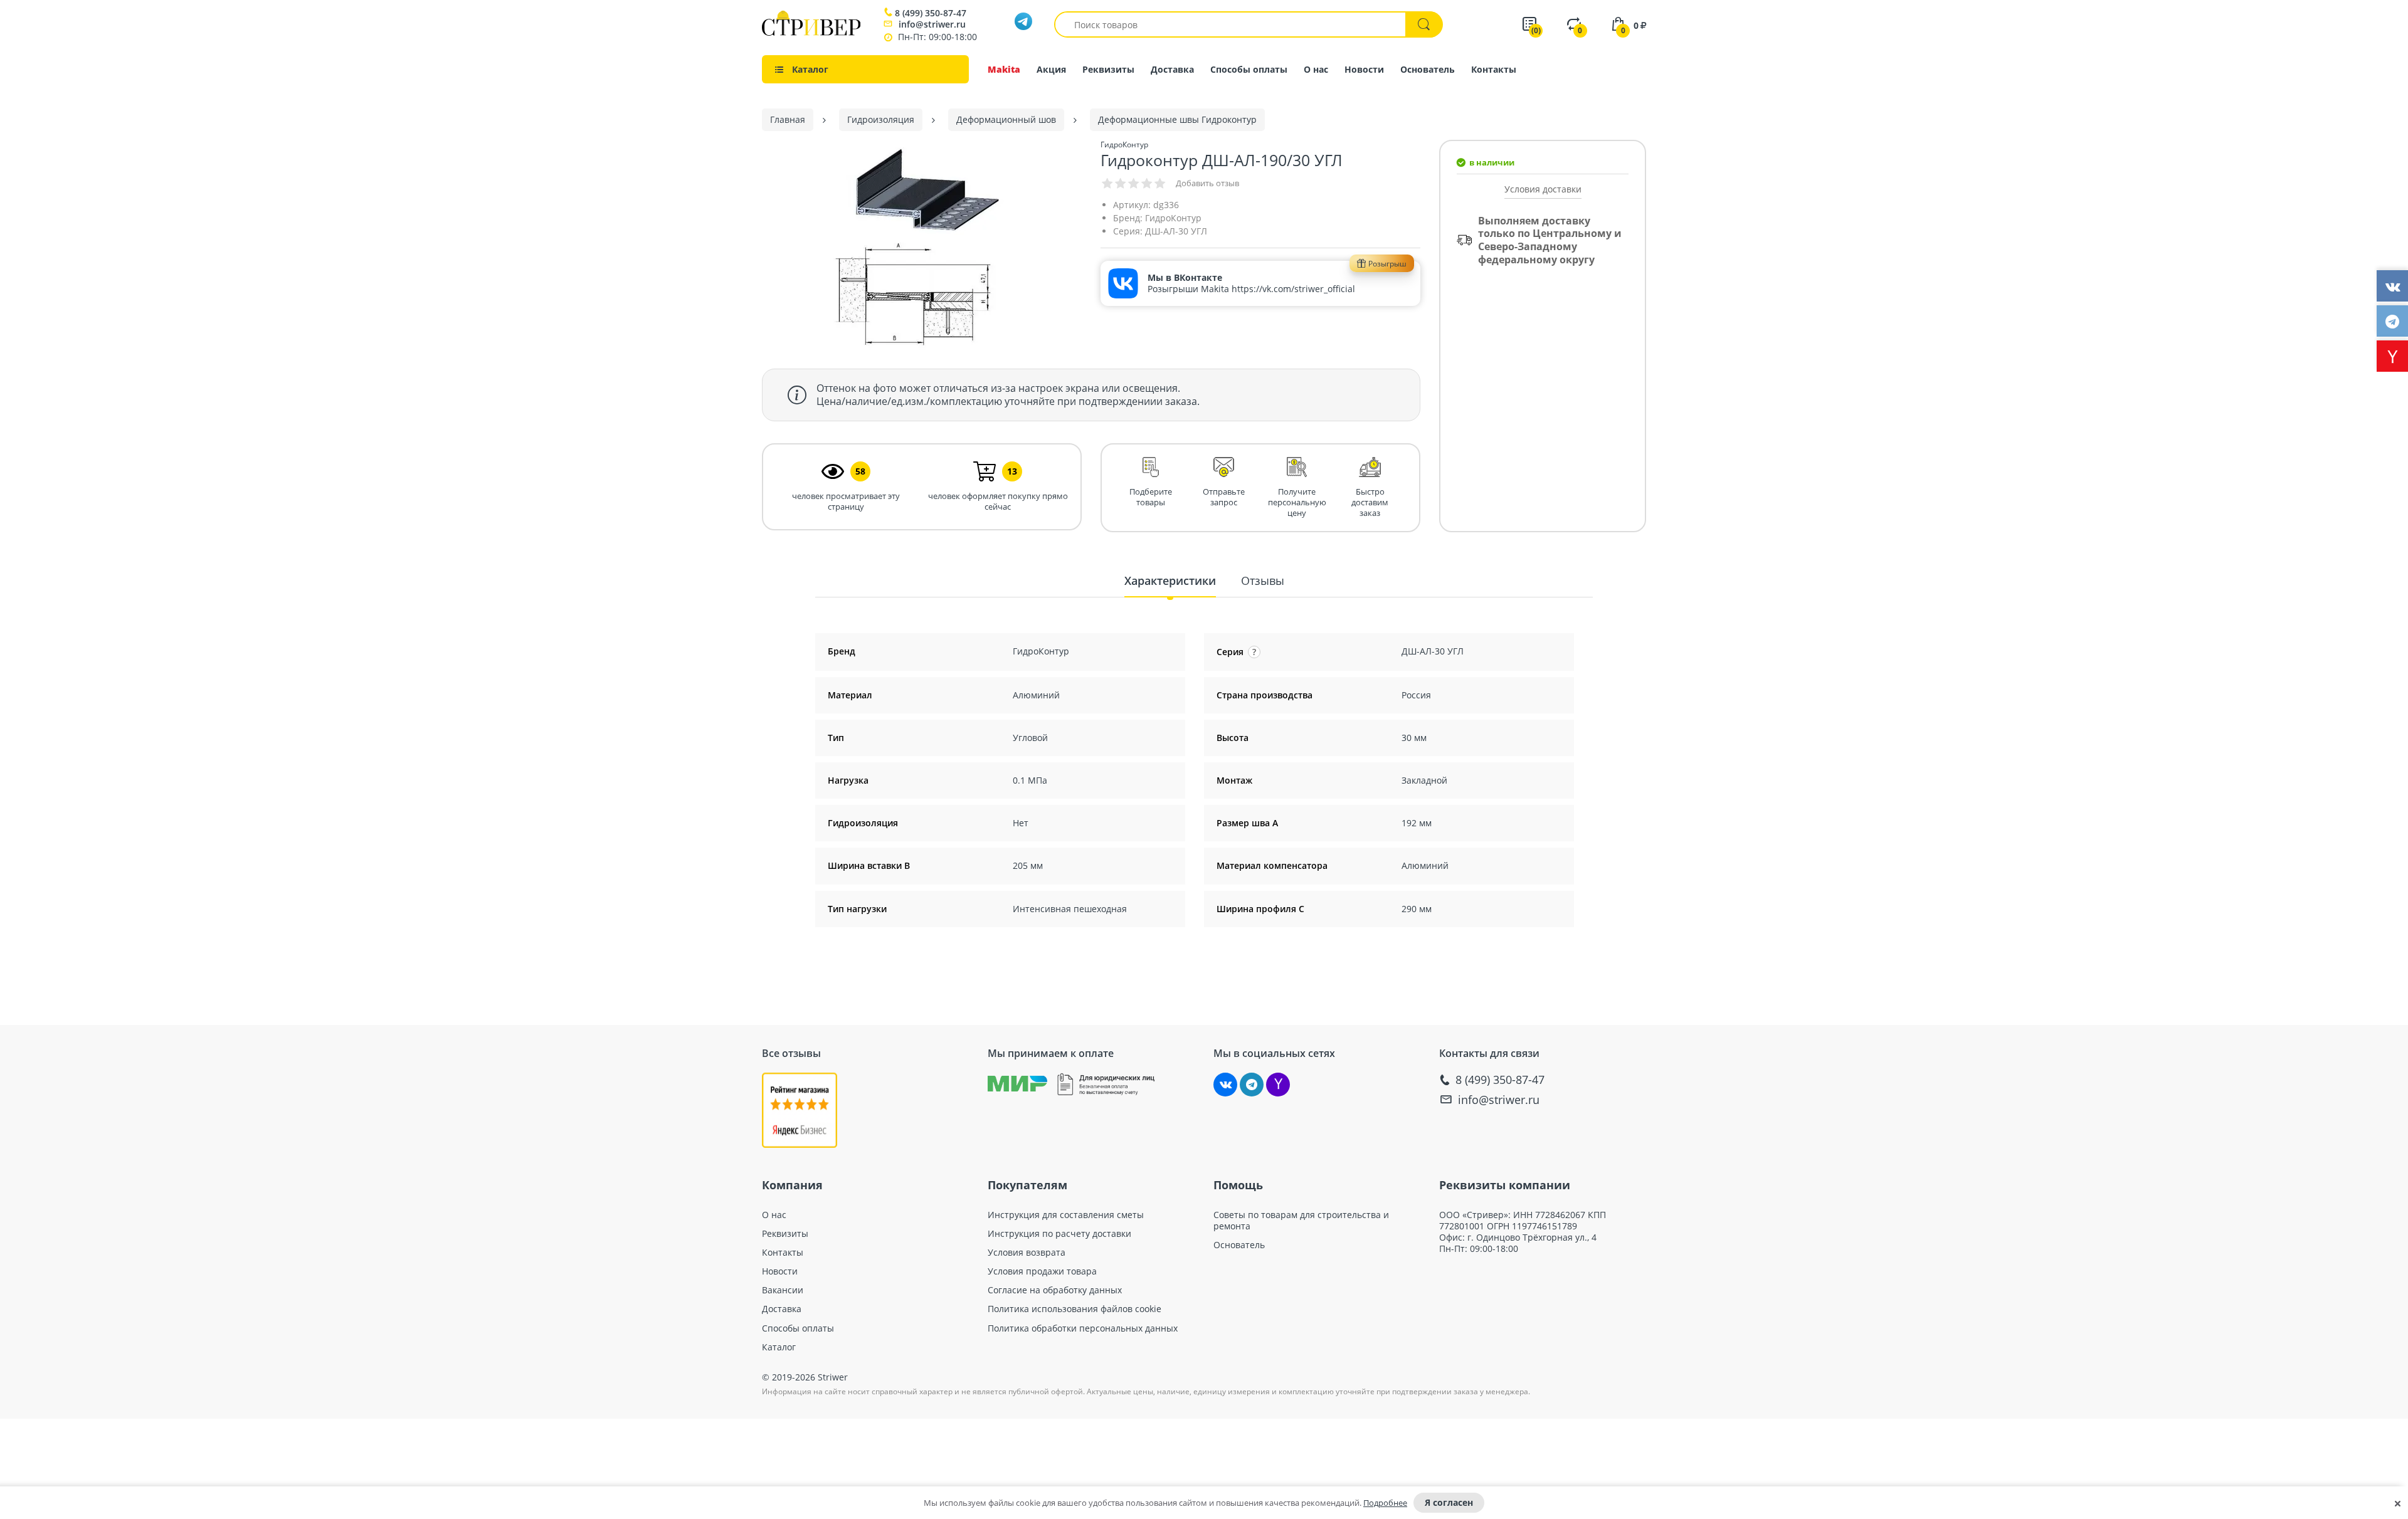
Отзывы (1263, 581)
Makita (1004, 69)
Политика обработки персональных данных (1083, 1328)
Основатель (1428, 69)
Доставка (1172, 69)
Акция (1051, 69)
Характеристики (1170, 581)
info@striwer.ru (932, 24)
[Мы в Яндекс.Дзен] (1278, 1085)
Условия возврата (1027, 1253)
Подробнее (1385, 1503)
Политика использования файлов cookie (1075, 1309)
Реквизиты (1108, 69)
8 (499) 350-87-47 (931, 13)
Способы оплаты (1249, 69)
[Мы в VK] (1225, 1085)
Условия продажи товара (1042, 1271)
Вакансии (783, 1290)
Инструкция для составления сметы (1066, 1215)
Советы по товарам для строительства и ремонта (1301, 1221)
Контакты (1494, 69)
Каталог (779, 1347)
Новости (1364, 69)
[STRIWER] (811, 32)
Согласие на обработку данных (1055, 1290)
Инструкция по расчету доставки (1059, 1234)
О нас (1316, 69)
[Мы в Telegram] (1252, 1085)
